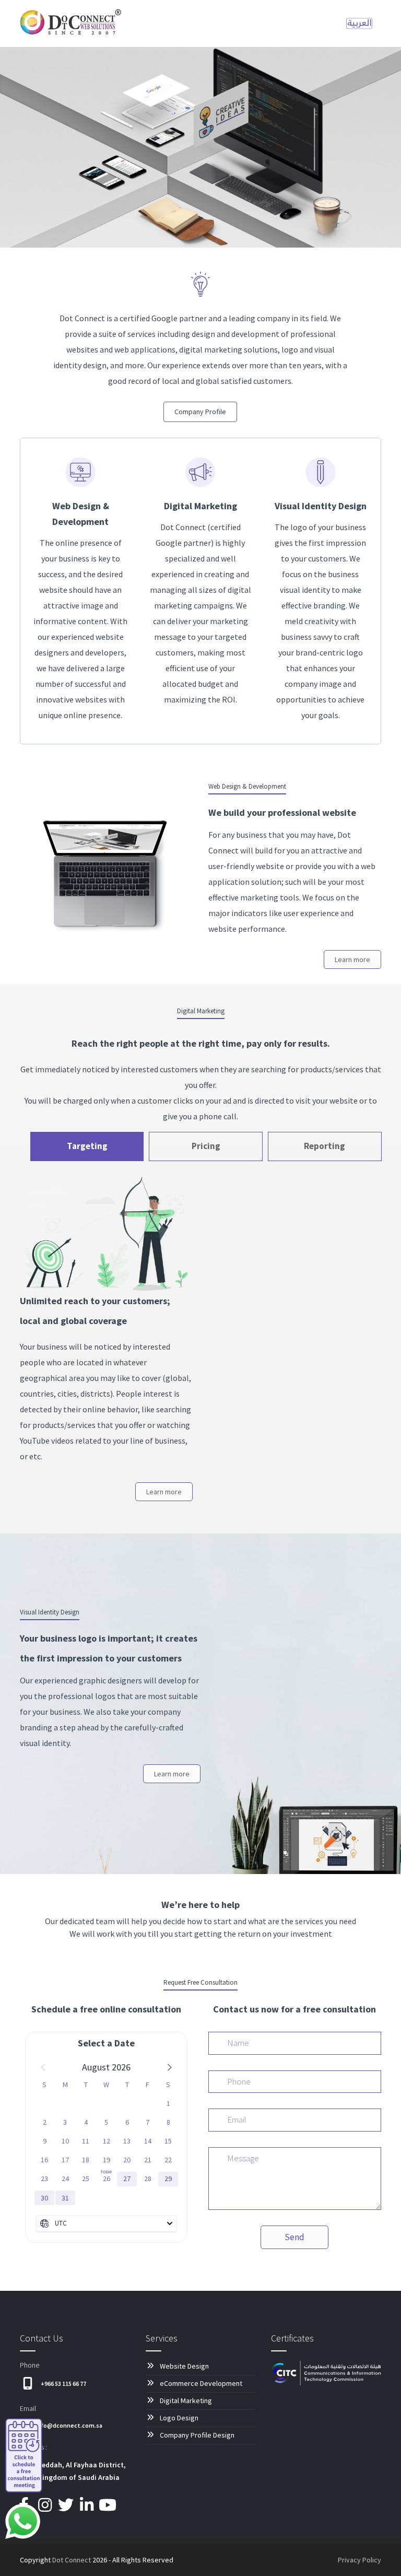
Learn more (352, 959)
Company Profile (200, 412)
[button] (169, 2067)
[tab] (87, 1146)
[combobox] (106, 2223)
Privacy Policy (359, 2560)
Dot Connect (72, 2560)
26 (107, 2179)
